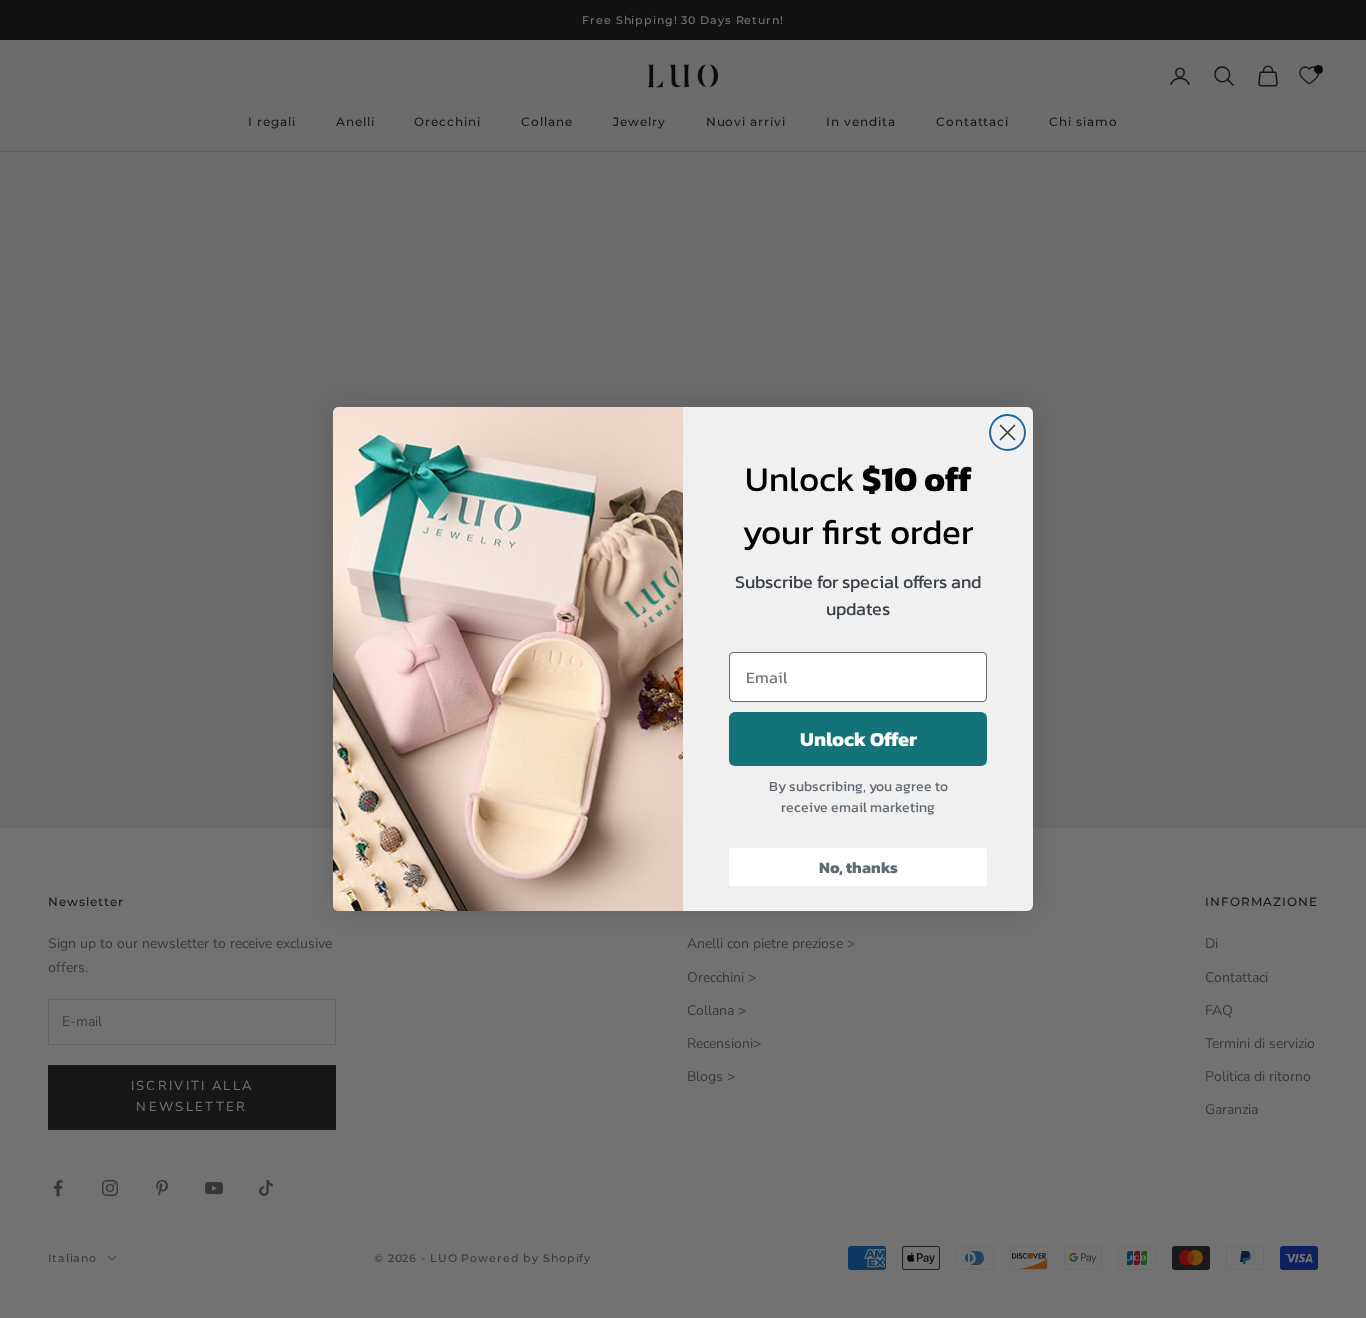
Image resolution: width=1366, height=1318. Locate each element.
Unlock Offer (858, 739)
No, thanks (858, 867)
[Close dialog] (1007, 432)
